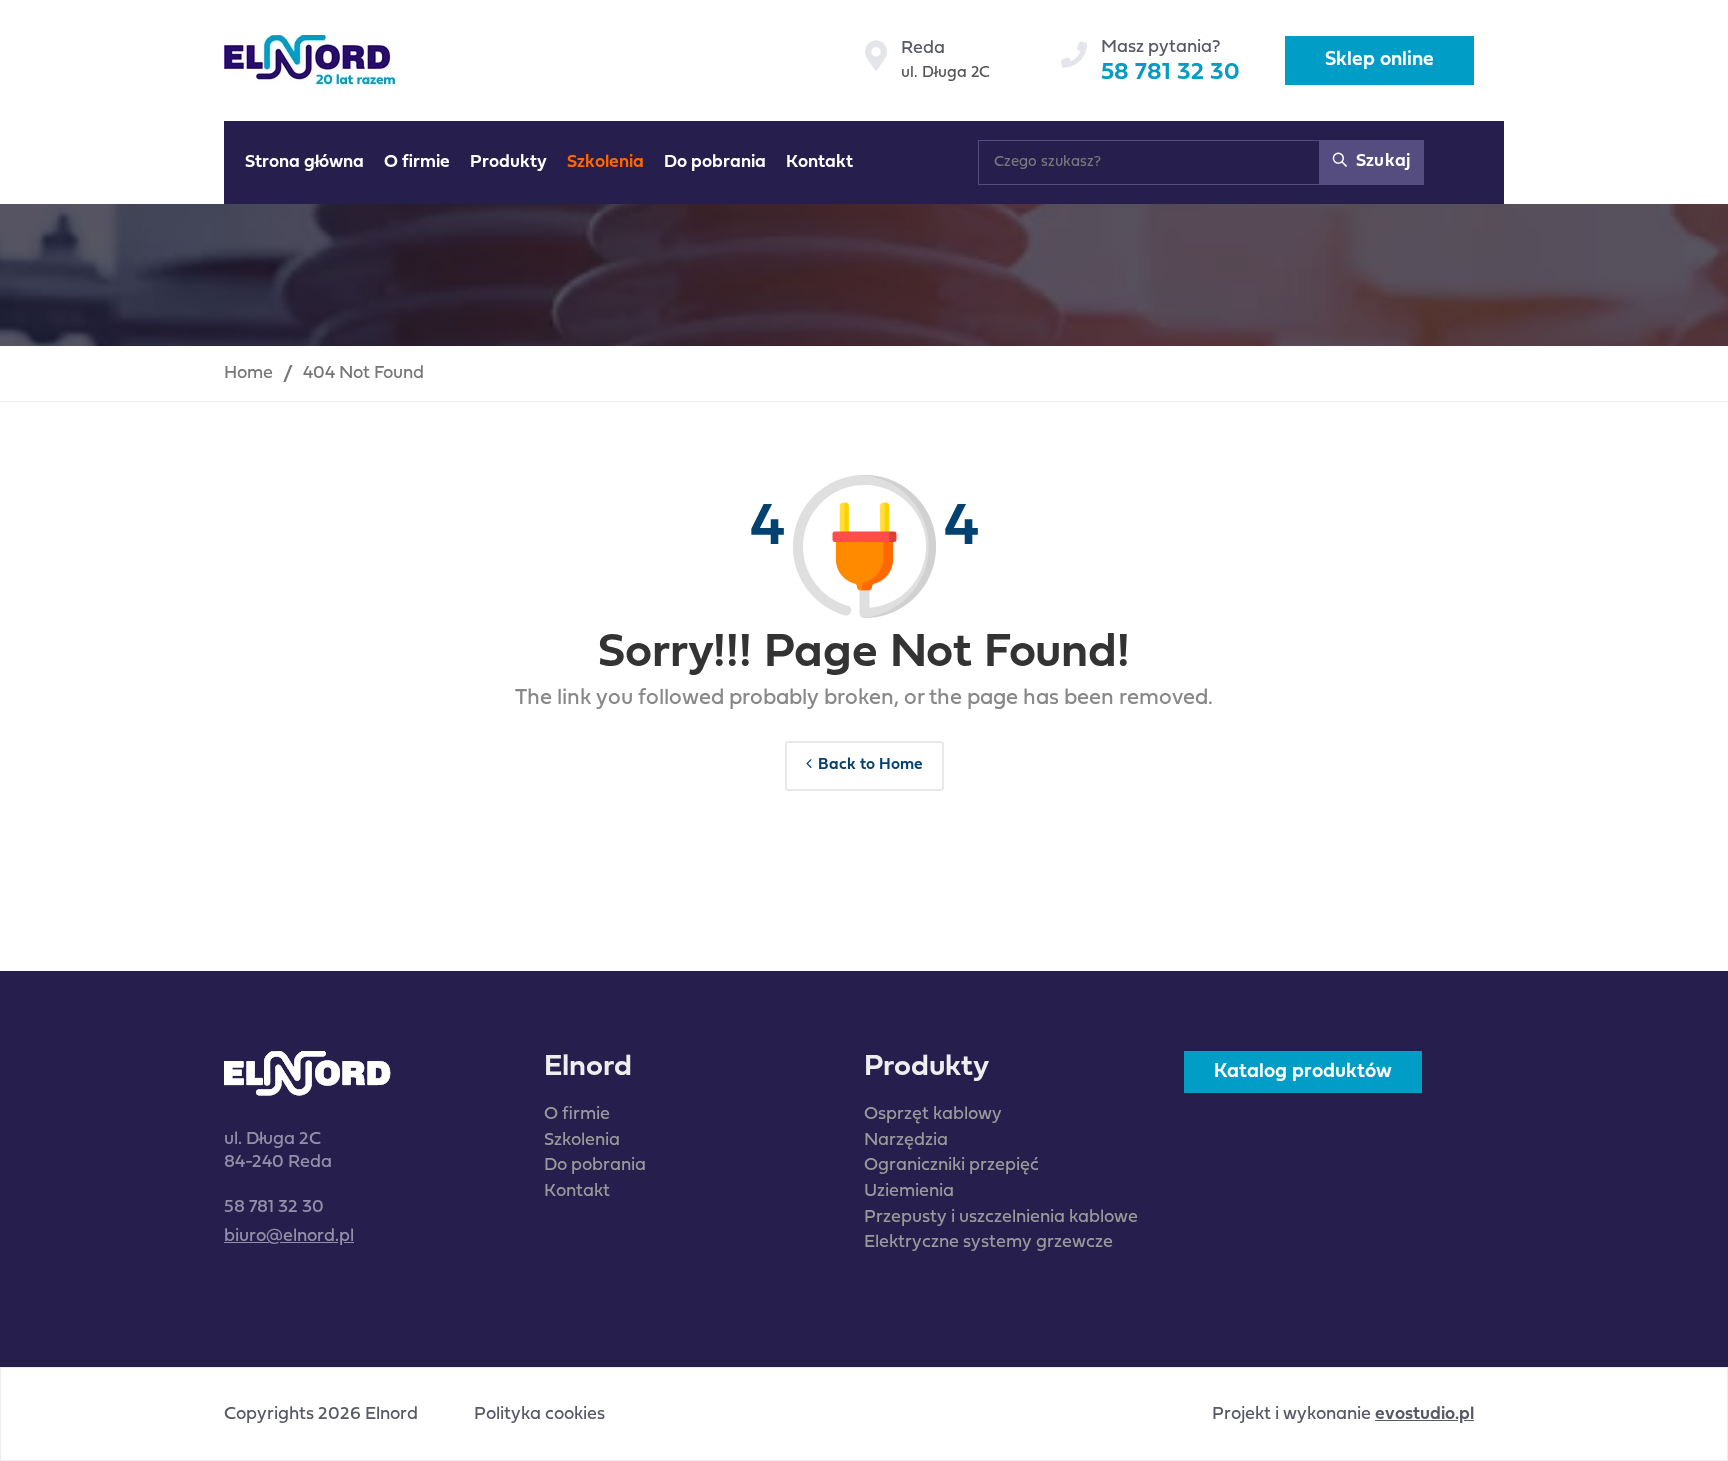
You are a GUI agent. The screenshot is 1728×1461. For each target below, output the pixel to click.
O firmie (577, 1114)
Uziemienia (909, 1191)
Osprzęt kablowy (933, 1114)
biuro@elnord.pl (289, 1236)
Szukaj (1381, 161)
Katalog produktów (1303, 1072)
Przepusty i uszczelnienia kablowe (1001, 1217)
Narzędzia (906, 1140)
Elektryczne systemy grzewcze (988, 1242)
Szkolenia (582, 1140)
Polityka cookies (539, 1415)
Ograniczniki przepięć (951, 1165)
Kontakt (577, 1191)
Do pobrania (595, 1165)
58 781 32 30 (1170, 73)
